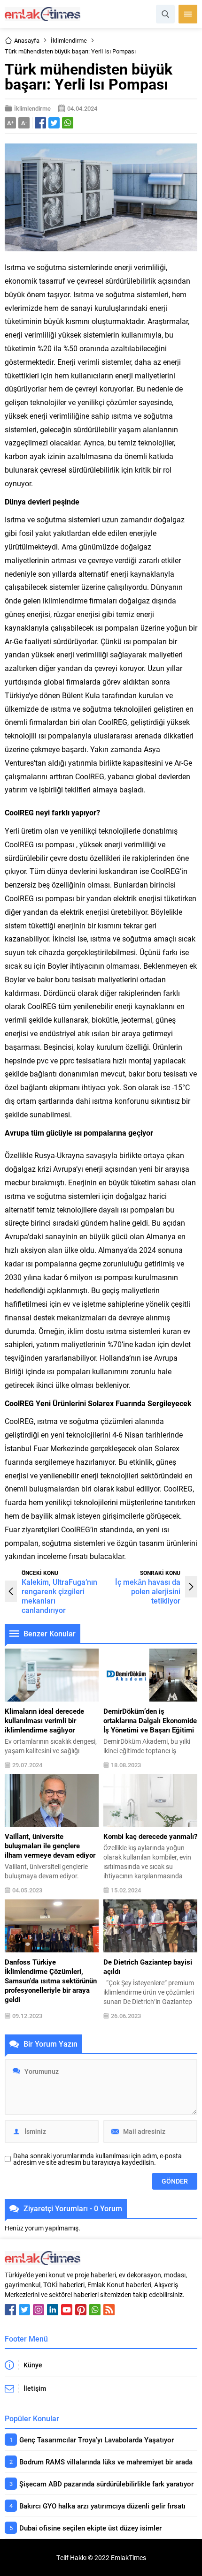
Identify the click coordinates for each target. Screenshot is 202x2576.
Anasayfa (27, 40)
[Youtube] (67, 2310)
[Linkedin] (53, 2310)
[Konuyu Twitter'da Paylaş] (54, 123)
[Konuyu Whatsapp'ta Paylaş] (68, 123)
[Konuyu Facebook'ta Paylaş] (40, 123)
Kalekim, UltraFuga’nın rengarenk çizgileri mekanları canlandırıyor (59, 1596)
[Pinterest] (81, 2310)
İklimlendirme (69, 40)
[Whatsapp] (95, 2310)
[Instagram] (39, 2310)
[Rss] (109, 2310)
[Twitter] (24, 2310)
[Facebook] (10, 2310)
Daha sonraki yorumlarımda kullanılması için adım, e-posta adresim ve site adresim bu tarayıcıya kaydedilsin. (97, 2159)
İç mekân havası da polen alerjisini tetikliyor (148, 1591)
